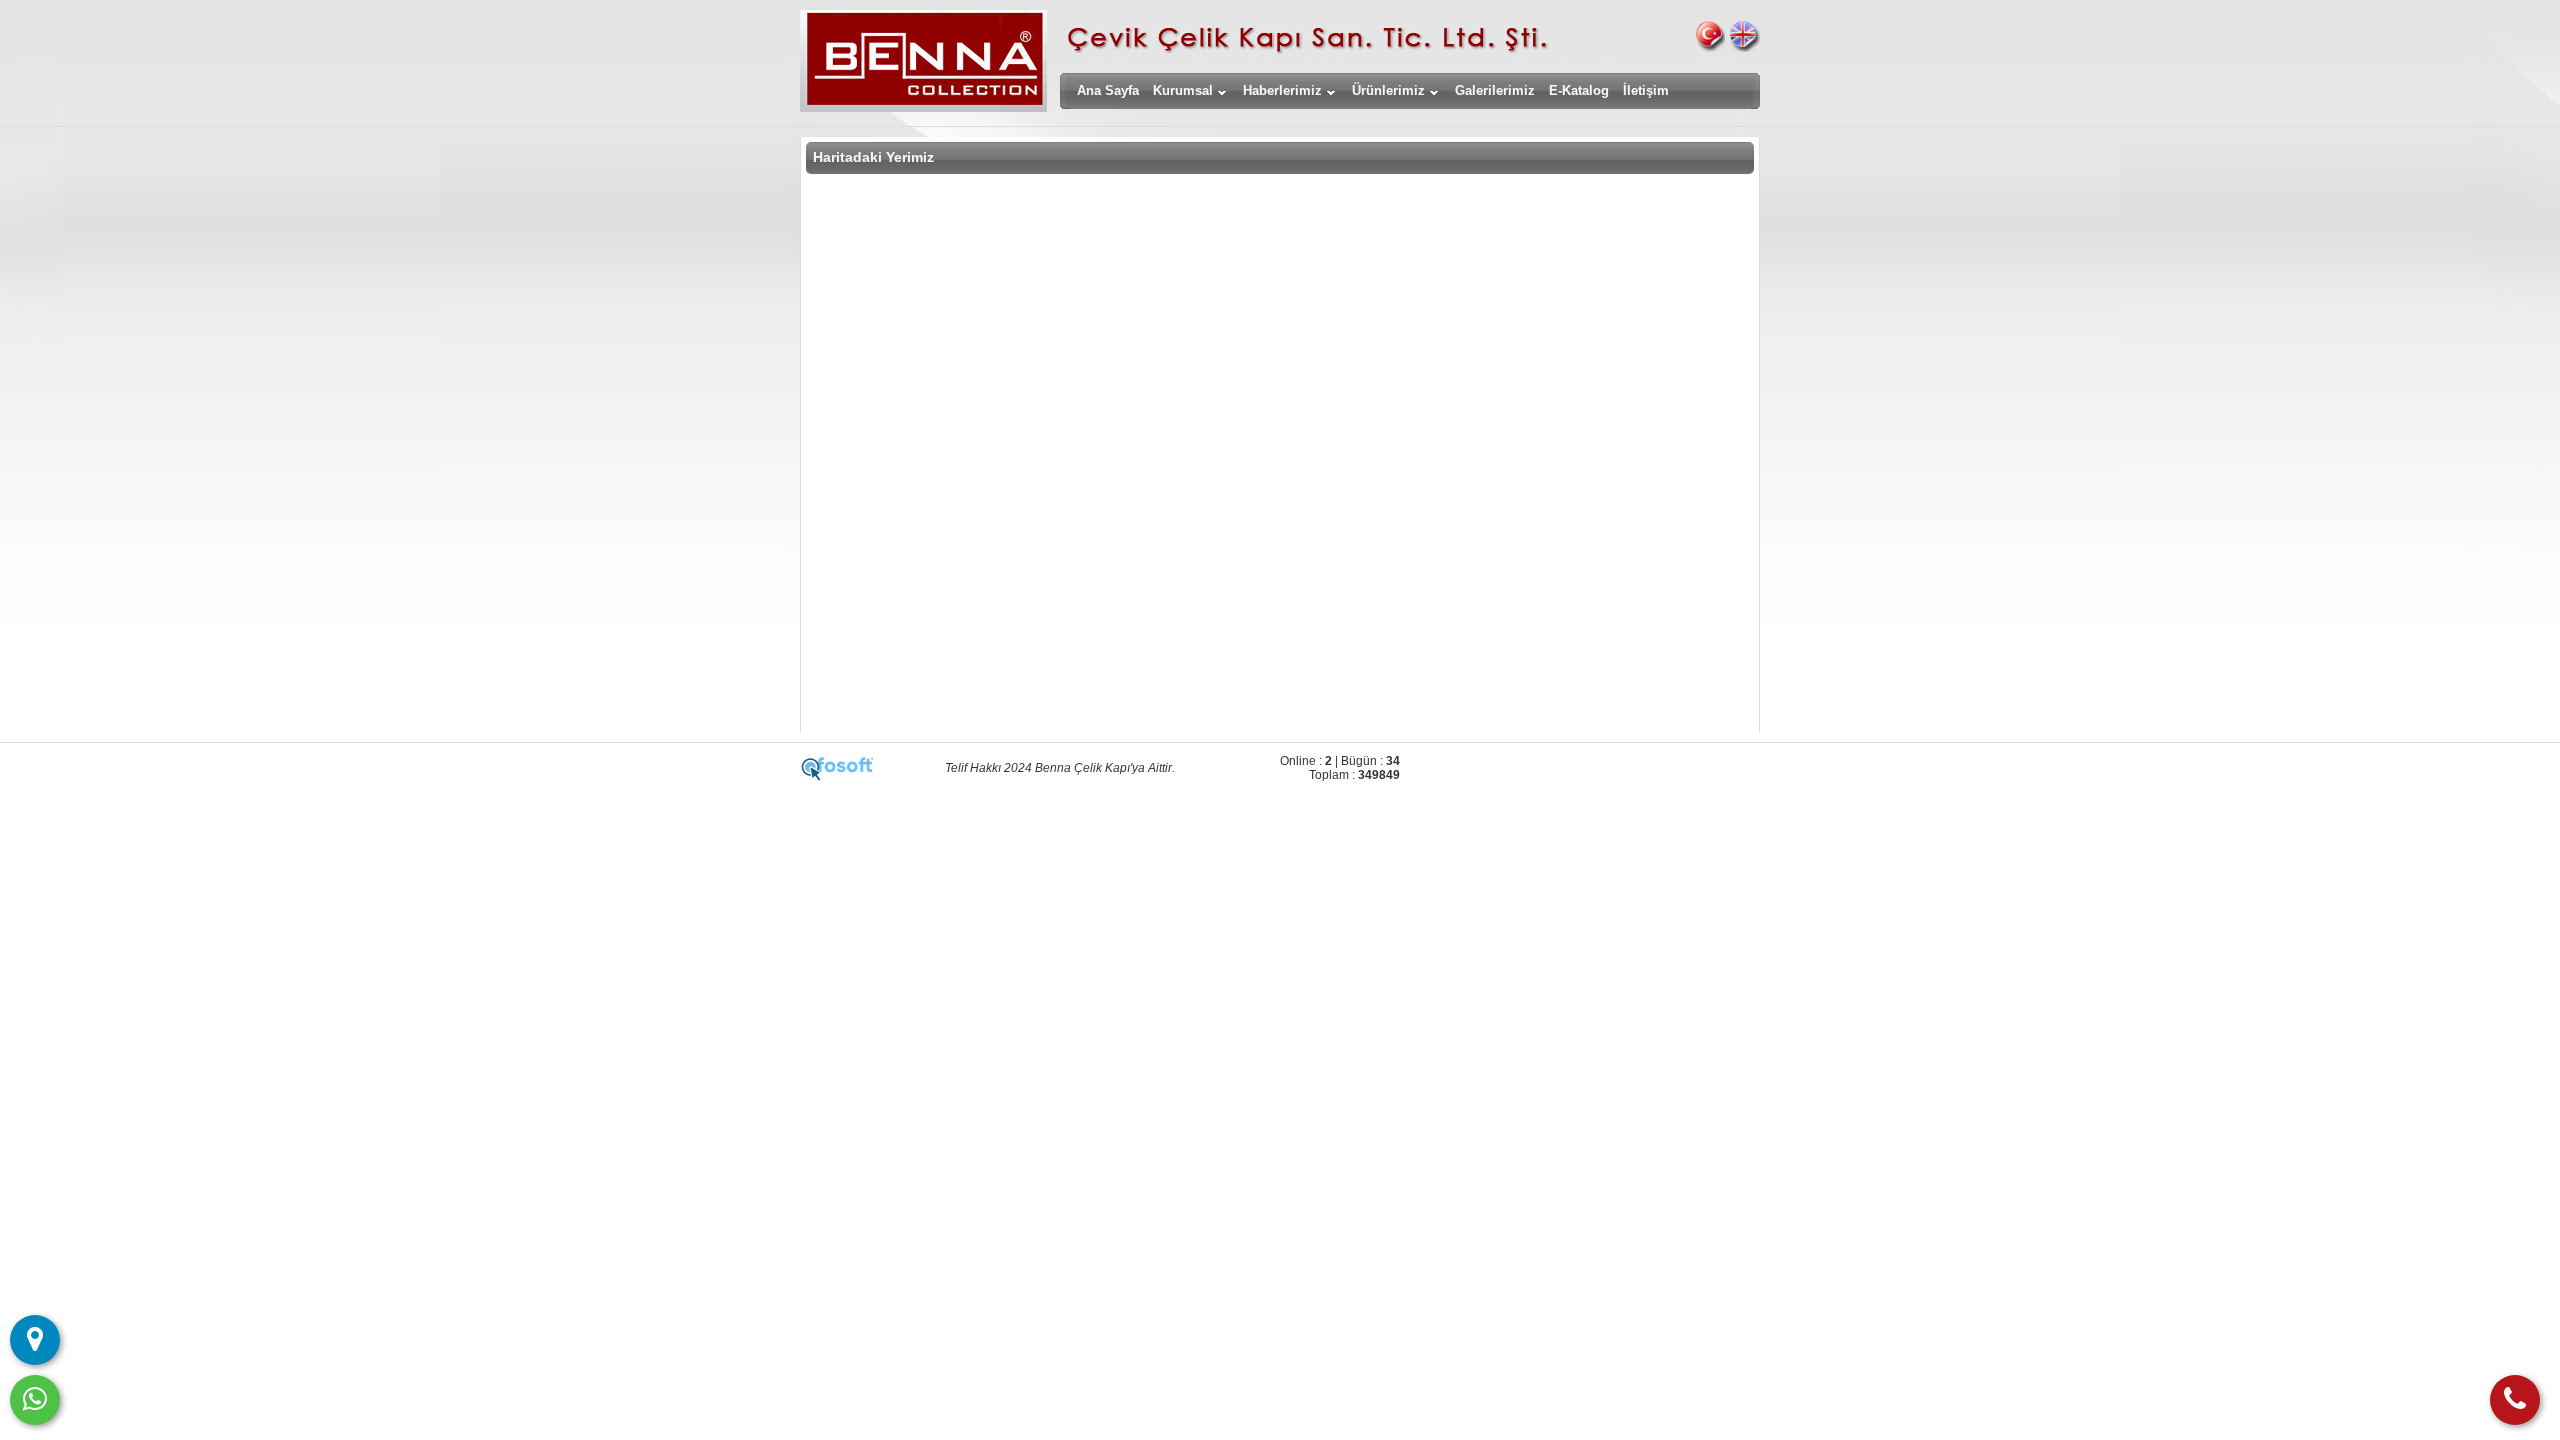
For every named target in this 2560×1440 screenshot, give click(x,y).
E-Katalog (1579, 90)
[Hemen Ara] (2515, 1400)
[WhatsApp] (35, 1400)
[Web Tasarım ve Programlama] (838, 777)
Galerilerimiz (1495, 90)
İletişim (1646, 90)
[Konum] (35, 1340)
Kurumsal (1183, 90)
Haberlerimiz (1282, 90)
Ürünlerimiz (1388, 90)
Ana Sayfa (1108, 90)
